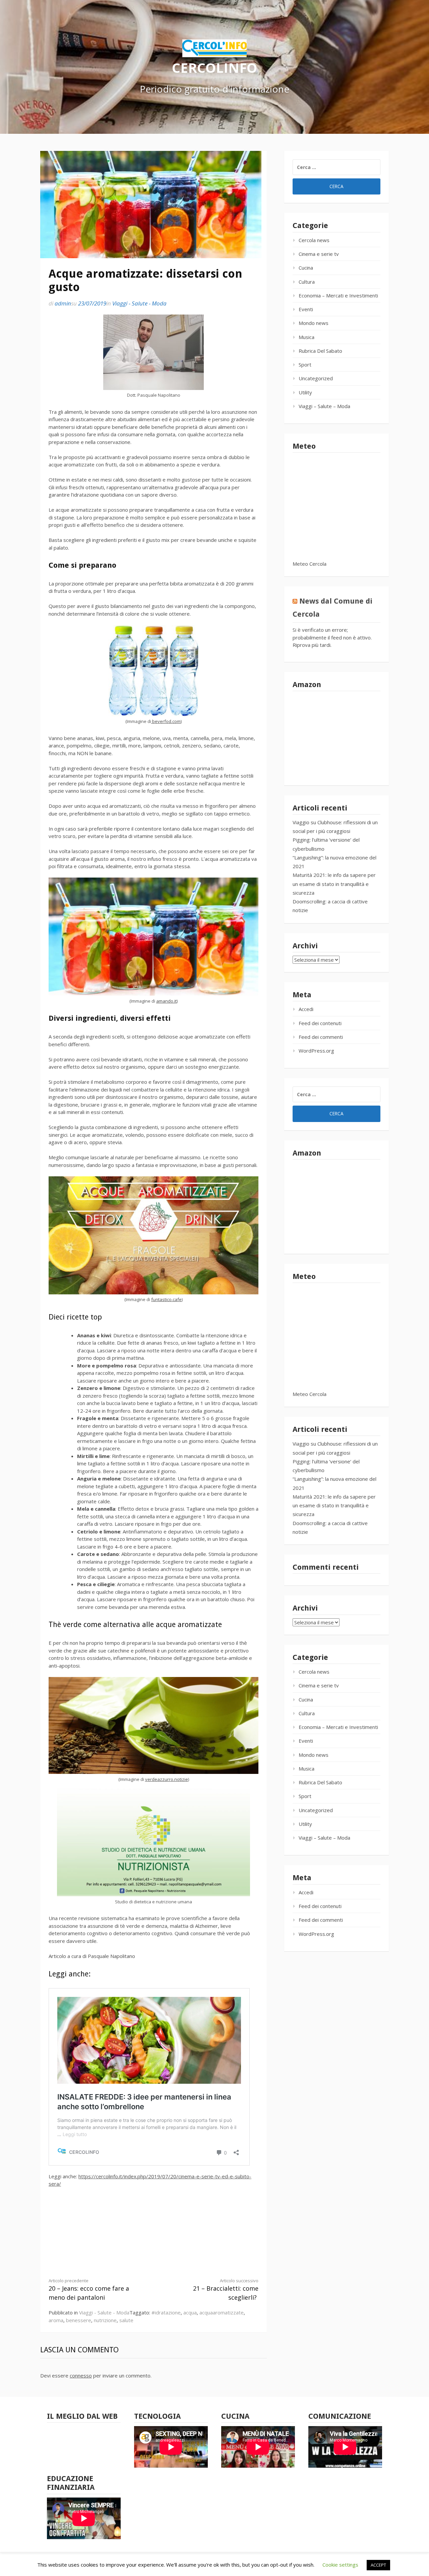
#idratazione (166, 2312)
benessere (79, 2320)
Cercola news (314, 240)
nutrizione (105, 2320)
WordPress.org (316, 1051)
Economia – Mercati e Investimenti (338, 295)
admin (63, 303)
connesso (81, 2375)
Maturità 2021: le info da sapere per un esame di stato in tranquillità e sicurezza (334, 884)
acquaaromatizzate (222, 2312)
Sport (305, 365)
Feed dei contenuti (320, 1023)
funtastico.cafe (166, 1299)
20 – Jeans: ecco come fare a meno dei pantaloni (89, 2290)
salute (126, 2320)
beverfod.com (166, 721)
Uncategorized (316, 378)
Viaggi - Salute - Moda (139, 303)
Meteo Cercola (310, 564)
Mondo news (314, 323)
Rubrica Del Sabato (320, 351)
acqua (190, 2312)
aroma (56, 2320)
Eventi (306, 309)
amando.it (166, 1001)
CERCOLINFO (214, 67)
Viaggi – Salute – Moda (324, 406)
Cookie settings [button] (340, 2565)
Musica (307, 337)
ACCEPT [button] (378, 2565)
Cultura (307, 282)
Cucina (306, 268)
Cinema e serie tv (319, 254)
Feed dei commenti (321, 1037)
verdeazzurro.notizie (167, 1779)
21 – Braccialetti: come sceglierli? (226, 2290)
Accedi (306, 1009)
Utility (305, 392)
